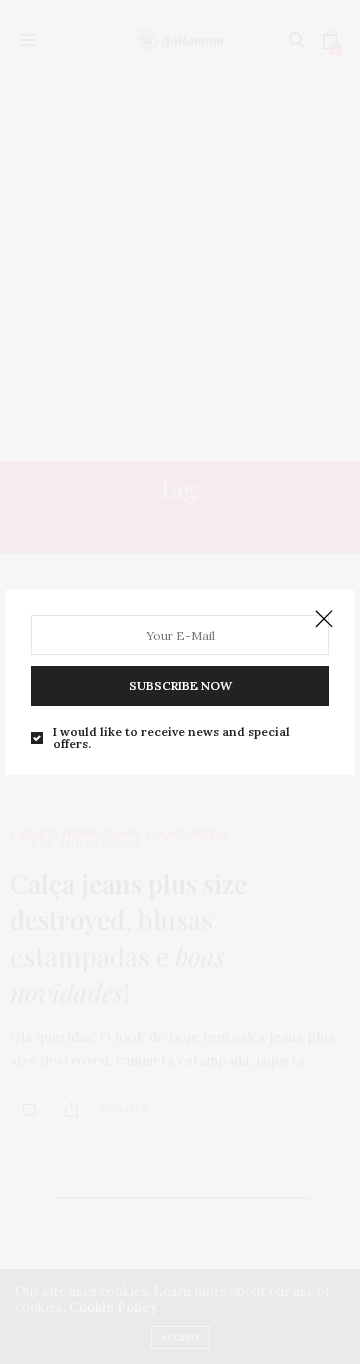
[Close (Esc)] (324, 620)
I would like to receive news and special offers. (171, 738)
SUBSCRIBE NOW (180, 685)
